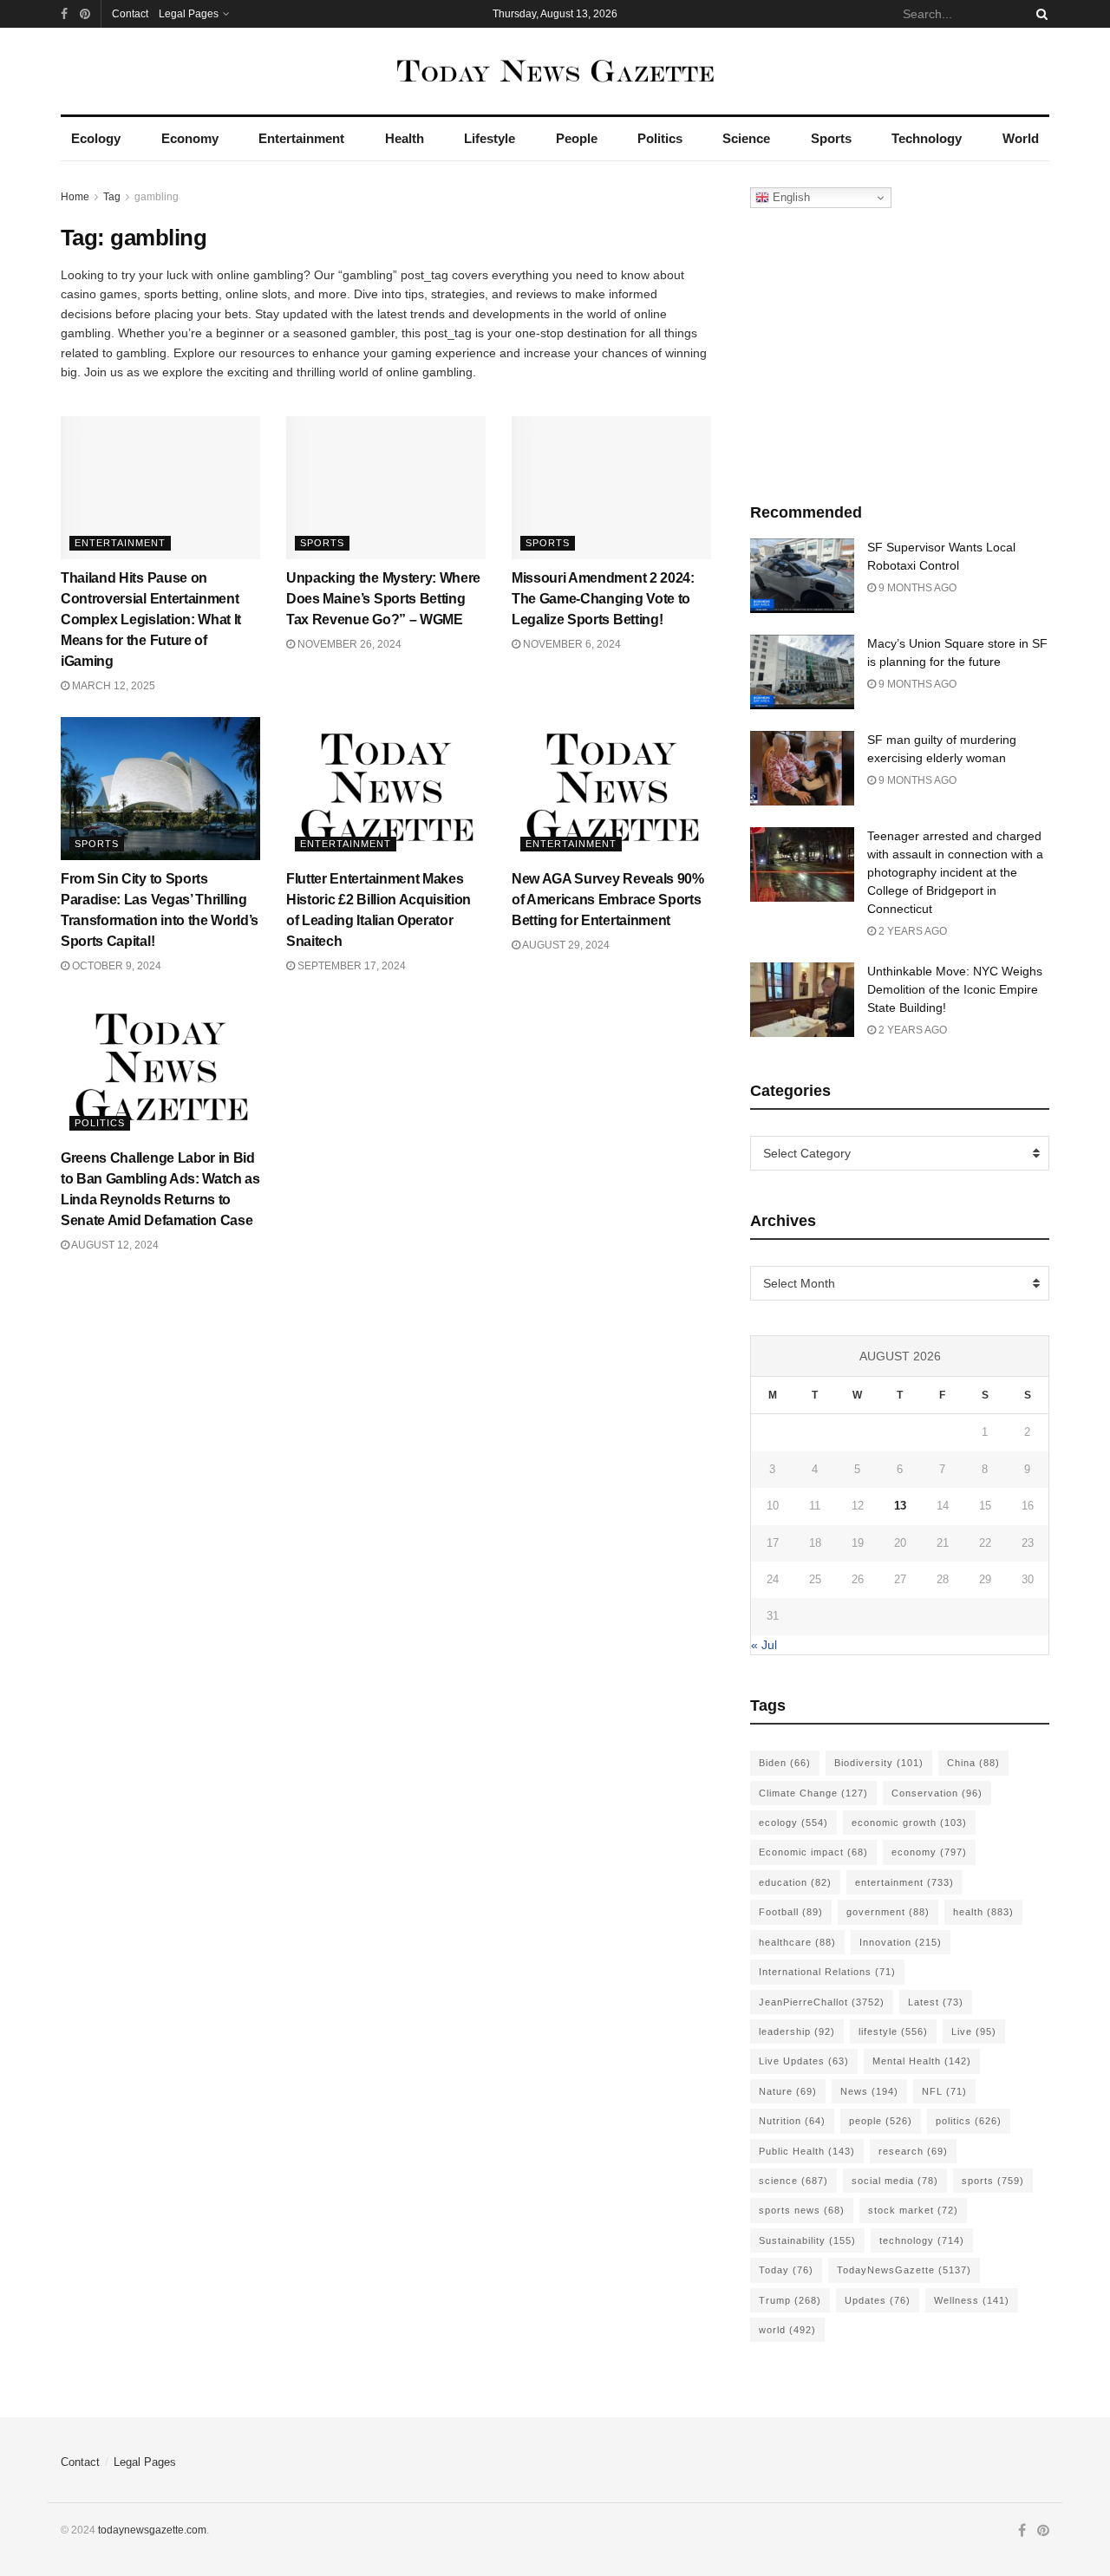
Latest (936, 2002)
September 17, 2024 (350, 966)
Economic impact (813, 1852)
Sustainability (807, 2240)
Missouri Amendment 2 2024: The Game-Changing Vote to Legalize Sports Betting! (603, 599)
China (973, 1763)
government (888, 1912)
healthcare (797, 1942)
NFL (944, 2091)
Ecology (96, 138)
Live (974, 2031)
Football (791, 1912)
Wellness (972, 2300)
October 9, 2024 (115, 966)
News (869, 2091)
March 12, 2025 (112, 686)
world (787, 2330)
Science (746, 138)
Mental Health (922, 2061)
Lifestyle (490, 138)
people (881, 2121)
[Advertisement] (900, 351)
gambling (157, 197)
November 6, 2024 (571, 644)
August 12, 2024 (114, 1245)
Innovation (901, 1942)
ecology (793, 1823)
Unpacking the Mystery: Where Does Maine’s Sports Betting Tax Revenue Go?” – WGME (383, 599)
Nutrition (792, 2121)
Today (786, 2270)
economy (929, 1852)
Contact (130, 14)
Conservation (937, 1793)
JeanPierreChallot (822, 2002)
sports (993, 2181)
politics (969, 2121)
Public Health (807, 2151)
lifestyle (893, 2031)
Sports (831, 138)
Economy (190, 138)
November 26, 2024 (348, 644)
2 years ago (911, 931)
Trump (790, 2300)
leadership (797, 2031)
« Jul (764, 1645)
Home (75, 197)
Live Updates (804, 2061)
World (1021, 138)
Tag (112, 197)
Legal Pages (189, 14)
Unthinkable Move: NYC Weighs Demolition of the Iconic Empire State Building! (955, 989)
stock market (913, 2210)
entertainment (904, 1882)
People (577, 138)
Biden (785, 1763)
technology (922, 2240)
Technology (927, 138)
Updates (878, 2300)
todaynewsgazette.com (152, 2530)
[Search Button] (1039, 14)
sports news (802, 2210)
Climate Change (813, 1793)
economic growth (909, 1823)
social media (895, 2181)
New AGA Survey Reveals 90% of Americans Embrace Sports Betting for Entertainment (608, 900)
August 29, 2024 (565, 945)
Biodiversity (879, 1763)
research (913, 2151)
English (790, 197)
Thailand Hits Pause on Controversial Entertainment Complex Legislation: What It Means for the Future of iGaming (151, 620)
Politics (660, 138)
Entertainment (301, 138)
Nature (788, 2091)
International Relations (827, 1972)
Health (405, 138)
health (983, 1912)
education (795, 1882)
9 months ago (916, 588)
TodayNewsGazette (904, 2270)
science (793, 2181)
